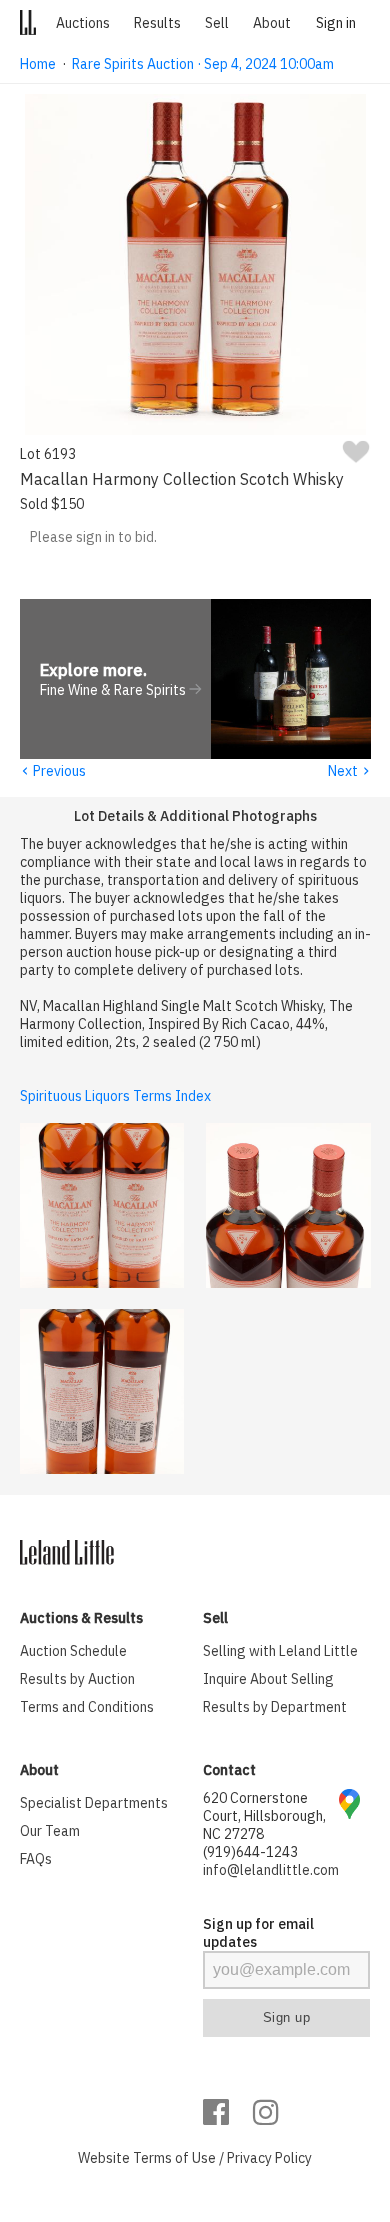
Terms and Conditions (87, 1707)
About (272, 23)
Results (157, 23)
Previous (53, 771)
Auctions (83, 23)
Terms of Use (174, 2158)
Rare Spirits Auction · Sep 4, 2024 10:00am (203, 64)
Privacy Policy (269, 2158)
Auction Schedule (73, 1651)
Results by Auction (77, 1679)
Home (38, 64)
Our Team (50, 1831)
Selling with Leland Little (280, 1651)
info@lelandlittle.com (271, 1870)
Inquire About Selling (268, 1679)
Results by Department (275, 1707)
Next (349, 771)
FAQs (36, 1859)
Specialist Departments (94, 1803)
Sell (217, 23)
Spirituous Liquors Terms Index (115, 1096)
